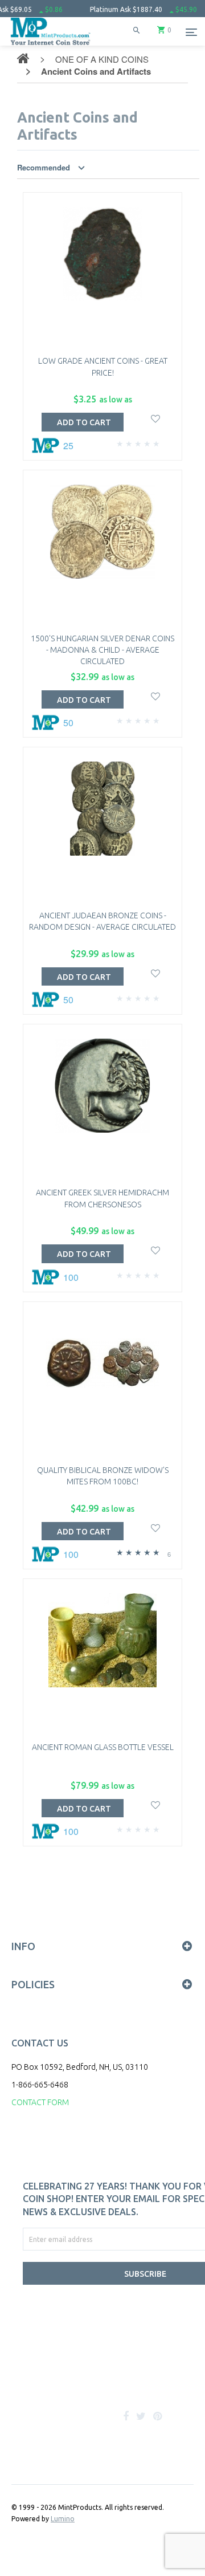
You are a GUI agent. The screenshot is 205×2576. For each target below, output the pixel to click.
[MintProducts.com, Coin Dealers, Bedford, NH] (80, 2379)
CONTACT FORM (40, 2102)
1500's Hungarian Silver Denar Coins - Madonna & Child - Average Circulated (102, 650)
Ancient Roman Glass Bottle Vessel (103, 1747)
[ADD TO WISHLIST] (156, 418)
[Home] (51, 45)
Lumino (63, 2519)
